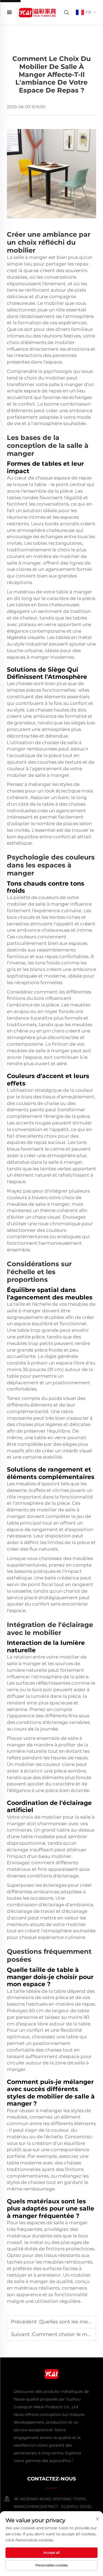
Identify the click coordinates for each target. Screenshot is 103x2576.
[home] (37, 12)
